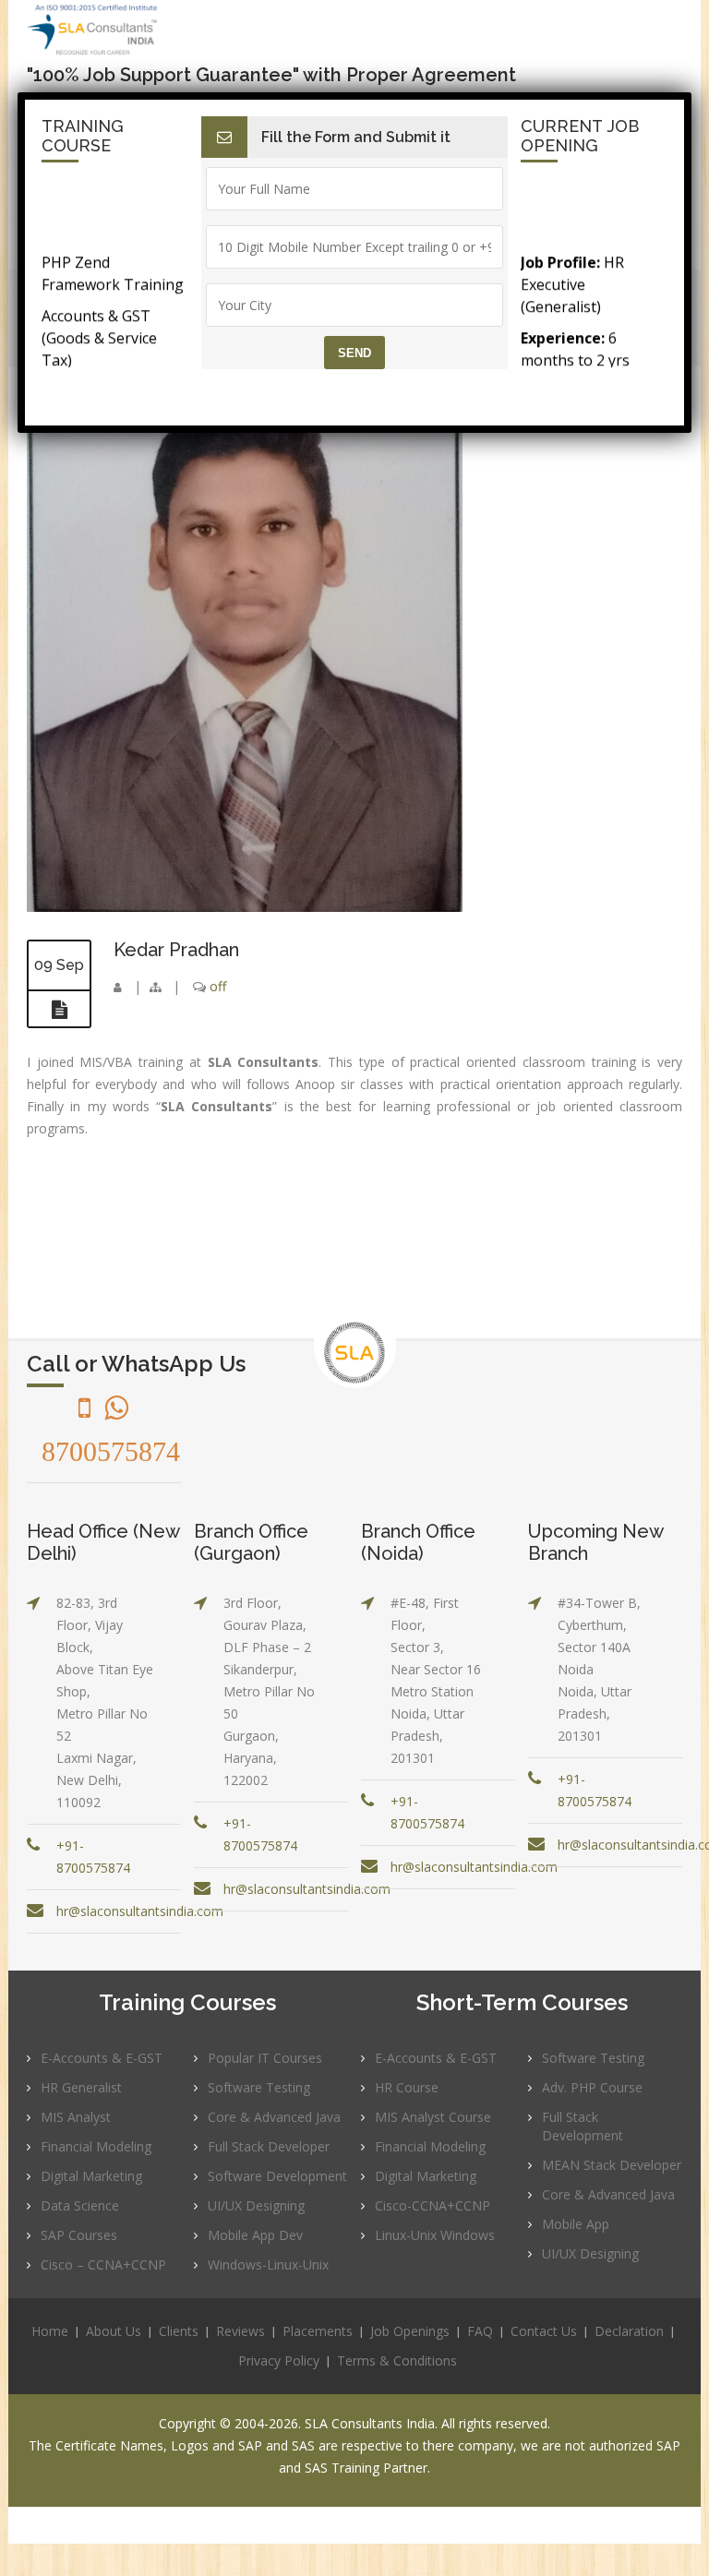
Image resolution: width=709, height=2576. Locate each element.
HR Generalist (81, 2087)
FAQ (480, 2331)
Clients (179, 2331)
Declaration (629, 2331)
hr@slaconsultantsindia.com (140, 1911)
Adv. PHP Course (592, 2087)
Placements (318, 2331)
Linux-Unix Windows (435, 2235)
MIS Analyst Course (433, 2117)
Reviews (240, 2331)
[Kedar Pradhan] (245, 907)
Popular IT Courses (265, 2058)
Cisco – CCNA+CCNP (103, 2264)
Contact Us (544, 2331)
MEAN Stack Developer (612, 2165)
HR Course (407, 2087)
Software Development (277, 2176)
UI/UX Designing (256, 2205)
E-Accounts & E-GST (102, 2058)
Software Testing (259, 2087)
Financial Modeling (96, 2146)
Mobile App (576, 2224)
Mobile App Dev (255, 2235)
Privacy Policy (279, 2360)
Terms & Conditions (397, 2360)
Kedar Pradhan (176, 950)
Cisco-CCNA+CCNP (433, 2205)
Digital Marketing (91, 2176)
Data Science (80, 2205)
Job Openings (410, 2331)
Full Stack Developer (269, 2146)
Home (50, 2331)
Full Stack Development (583, 2126)
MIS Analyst (76, 2117)
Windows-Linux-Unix (268, 2264)
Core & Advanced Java (274, 2117)
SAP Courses (79, 2235)
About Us (114, 2331)
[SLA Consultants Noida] (125, 30)
